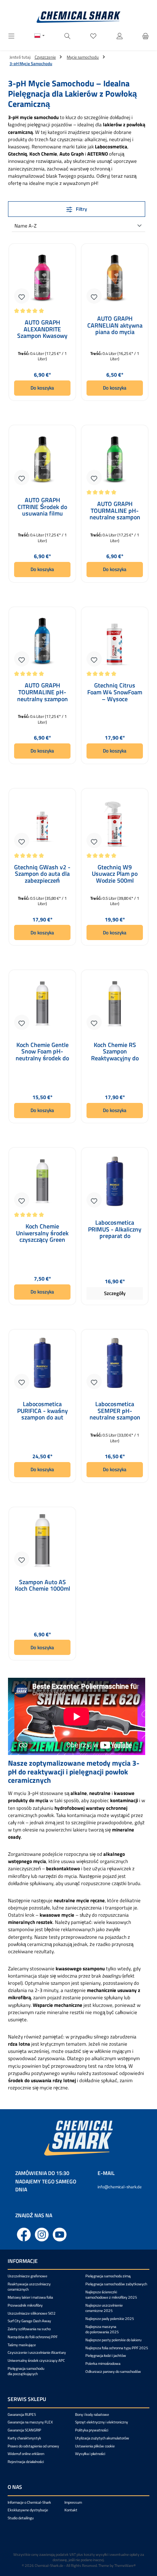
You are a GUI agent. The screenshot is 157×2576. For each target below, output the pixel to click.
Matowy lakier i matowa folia (30, 2297)
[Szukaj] (67, 36)
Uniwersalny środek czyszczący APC (36, 2360)
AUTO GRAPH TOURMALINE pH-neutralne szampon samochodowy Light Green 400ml (115, 511)
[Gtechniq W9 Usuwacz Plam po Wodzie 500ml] (115, 822)
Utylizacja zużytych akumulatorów (102, 2438)
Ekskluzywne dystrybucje (28, 2510)
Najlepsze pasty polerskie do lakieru (113, 2340)
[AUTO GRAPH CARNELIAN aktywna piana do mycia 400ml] (115, 277)
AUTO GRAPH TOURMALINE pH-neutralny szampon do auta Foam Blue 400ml (42, 692)
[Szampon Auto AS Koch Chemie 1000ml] (42, 1541)
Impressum (73, 2502)
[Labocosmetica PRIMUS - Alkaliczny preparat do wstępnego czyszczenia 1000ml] (115, 1181)
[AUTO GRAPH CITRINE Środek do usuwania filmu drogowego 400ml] (42, 459)
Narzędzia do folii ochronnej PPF (33, 2337)
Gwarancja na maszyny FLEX (30, 2422)
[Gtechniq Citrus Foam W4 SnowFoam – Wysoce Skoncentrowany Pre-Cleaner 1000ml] (115, 640)
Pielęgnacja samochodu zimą (108, 2276)
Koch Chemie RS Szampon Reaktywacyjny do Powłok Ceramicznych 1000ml (115, 1052)
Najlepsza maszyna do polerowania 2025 (102, 2329)
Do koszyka (42, 388)
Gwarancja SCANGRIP (24, 2430)
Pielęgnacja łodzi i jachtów (106, 2356)
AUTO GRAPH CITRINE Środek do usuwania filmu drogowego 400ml (42, 507)
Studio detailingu (21, 2518)
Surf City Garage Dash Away (29, 2321)
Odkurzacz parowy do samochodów (113, 2372)
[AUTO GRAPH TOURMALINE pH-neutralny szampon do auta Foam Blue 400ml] (42, 640)
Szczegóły (115, 1293)
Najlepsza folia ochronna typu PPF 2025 (117, 2348)
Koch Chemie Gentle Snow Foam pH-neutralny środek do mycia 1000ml (42, 1052)
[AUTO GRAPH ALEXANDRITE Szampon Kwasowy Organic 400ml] (42, 277)
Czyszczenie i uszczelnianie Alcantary (37, 2352)
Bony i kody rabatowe (92, 2415)
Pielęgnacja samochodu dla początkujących (26, 2371)
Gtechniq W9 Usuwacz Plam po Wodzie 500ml (115, 874)
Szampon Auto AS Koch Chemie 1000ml (42, 1586)
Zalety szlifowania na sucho (29, 2329)
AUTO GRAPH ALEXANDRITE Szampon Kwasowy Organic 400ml (42, 329)
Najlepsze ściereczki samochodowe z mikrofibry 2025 (111, 2295)
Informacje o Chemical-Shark (29, 2502)
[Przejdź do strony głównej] (78, 17)
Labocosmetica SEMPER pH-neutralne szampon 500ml (115, 1411)
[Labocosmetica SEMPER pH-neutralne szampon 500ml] (115, 1363)
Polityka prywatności (92, 2430)
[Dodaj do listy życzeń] (22, 296)
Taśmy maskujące (22, 2345)
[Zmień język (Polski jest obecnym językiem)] (39, 37)
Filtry (81, 209)
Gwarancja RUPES (22, 2415)
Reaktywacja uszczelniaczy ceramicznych (29, 2287)
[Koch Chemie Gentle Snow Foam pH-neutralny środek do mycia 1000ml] (42, 1004)
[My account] (120, 36)
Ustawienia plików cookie (95, 2446)
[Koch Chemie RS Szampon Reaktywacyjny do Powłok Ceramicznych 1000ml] (115, 1004)
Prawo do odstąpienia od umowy (33, 2446)
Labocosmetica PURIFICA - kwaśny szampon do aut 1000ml (42, 1411)
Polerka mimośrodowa (103, 2364)
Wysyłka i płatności (90, 2454)
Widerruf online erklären (26, 2454)
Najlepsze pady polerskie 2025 (110, 2319)
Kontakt (71, 2510)
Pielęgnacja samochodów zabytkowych (116, 2284)
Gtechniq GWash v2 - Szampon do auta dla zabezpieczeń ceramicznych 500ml (42, 874)
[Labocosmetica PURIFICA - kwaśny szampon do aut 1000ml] (42, 1363)
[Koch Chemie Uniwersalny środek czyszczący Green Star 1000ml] (42, 1181)
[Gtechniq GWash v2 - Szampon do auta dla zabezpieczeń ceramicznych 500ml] (42, 822)
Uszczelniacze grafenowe (27, 2276)
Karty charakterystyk (24, 2438)
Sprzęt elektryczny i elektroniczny (102, 2422)
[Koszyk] (146, 36)
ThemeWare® (125, 2566)
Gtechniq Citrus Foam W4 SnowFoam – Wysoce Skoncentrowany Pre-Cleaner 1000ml (115, 692)
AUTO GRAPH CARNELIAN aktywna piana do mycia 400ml (115, 325)
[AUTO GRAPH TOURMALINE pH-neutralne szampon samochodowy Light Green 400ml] (115, 459)
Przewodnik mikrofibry (25, 2305)
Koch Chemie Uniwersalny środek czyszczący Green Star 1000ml (42, 1233)
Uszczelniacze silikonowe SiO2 (32, 2313)
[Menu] (11, 36)
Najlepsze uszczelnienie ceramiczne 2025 (104, 2308)
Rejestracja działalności (26, 2462)
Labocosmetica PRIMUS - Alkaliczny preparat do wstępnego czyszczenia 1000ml (115, 1229)
